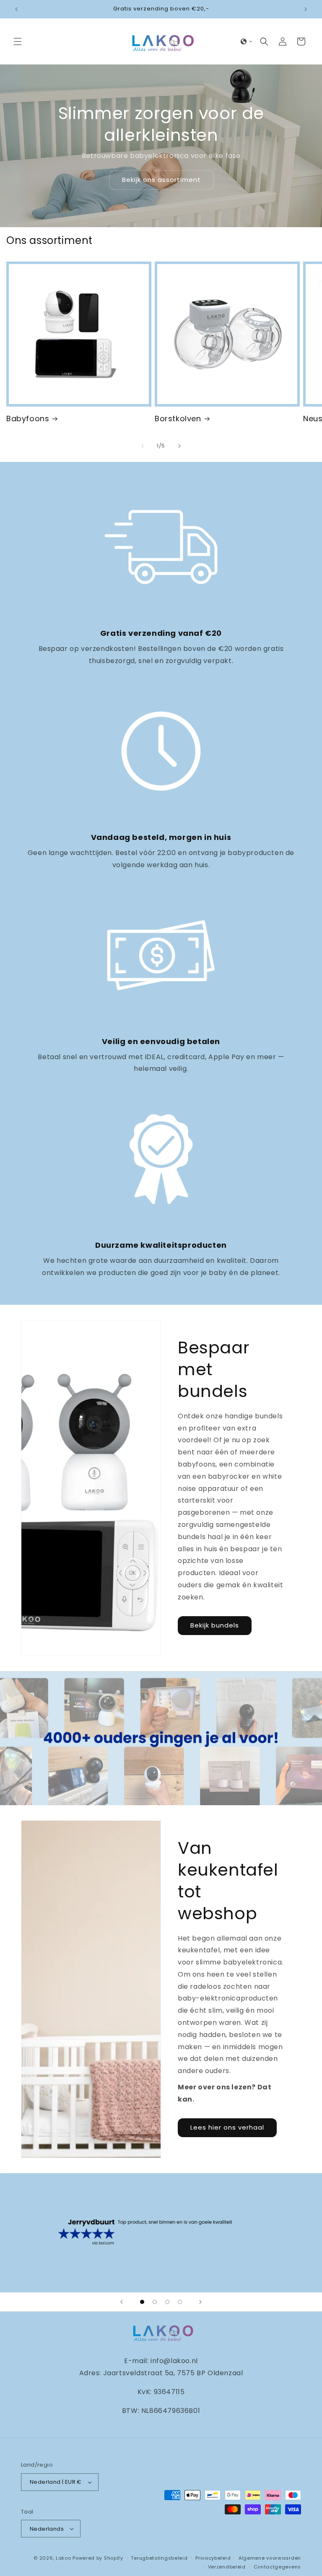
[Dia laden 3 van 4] (167, 2302)
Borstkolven (178, 419)
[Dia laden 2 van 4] (155, 2302)
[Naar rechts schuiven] (179, 446)
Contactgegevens (278, 2567)
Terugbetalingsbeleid (159, 2558)
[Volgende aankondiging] (306, 9)
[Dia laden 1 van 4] (142, 2302)
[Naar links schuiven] (143, 446)
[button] (18, 41)
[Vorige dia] (122, 2302)
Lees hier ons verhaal (227, 2127)
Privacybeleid (213, 2558)
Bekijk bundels (215, 1625)
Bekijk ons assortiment (161, 180)
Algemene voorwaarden (270, 2558)
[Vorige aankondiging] (16, 9)
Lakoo (64, 2558)
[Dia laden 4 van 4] (180, 2302)
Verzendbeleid (227, 2567)
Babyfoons (28, 419)
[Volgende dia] (200, 2302)
